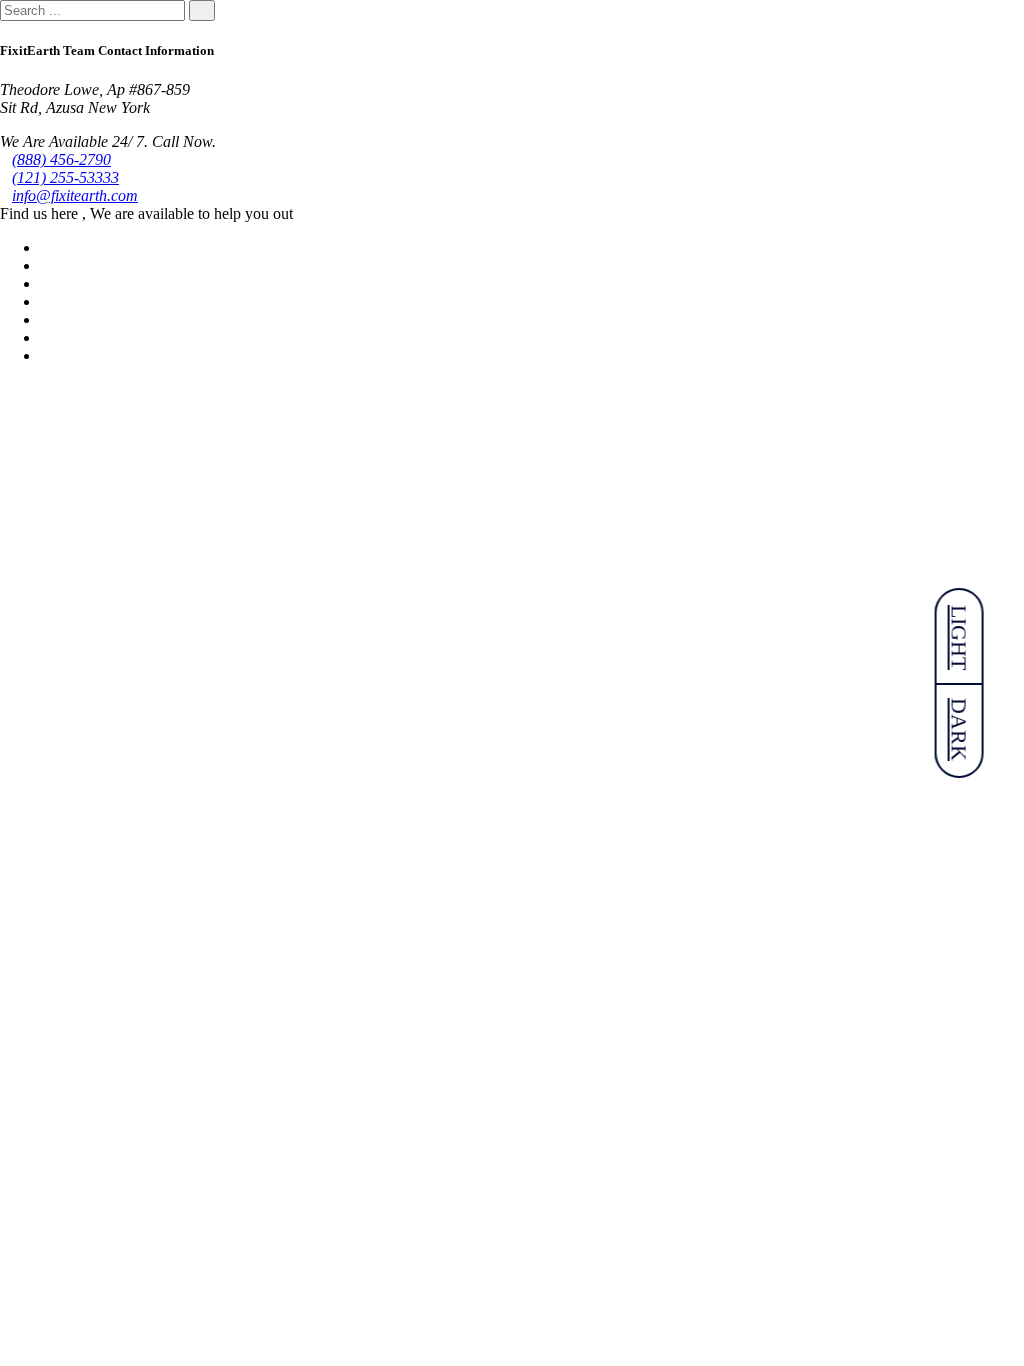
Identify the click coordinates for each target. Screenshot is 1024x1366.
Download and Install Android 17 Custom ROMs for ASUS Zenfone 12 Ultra (316, 1081)
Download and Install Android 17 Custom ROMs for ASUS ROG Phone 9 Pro (322, 1340)
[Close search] (6, 428)
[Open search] (6, 446)
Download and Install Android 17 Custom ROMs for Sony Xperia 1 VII (295, 822)
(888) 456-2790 (61, 159)
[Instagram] (46, 337)
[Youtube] (46, 301)
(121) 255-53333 (65, 177)
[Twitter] (46, 265)
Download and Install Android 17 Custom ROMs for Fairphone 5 (270, 563)
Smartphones (41, 524)
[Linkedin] (46, 283)
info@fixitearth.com (75, 195)
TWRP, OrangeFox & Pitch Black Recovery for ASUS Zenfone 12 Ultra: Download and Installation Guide (437, 1210)
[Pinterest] (46, 319)
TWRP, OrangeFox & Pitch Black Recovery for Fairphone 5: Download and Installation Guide (391, 693)
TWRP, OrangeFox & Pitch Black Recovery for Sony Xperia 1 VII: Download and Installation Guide (416, 951)
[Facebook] (46, 247)
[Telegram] (46, 355)
